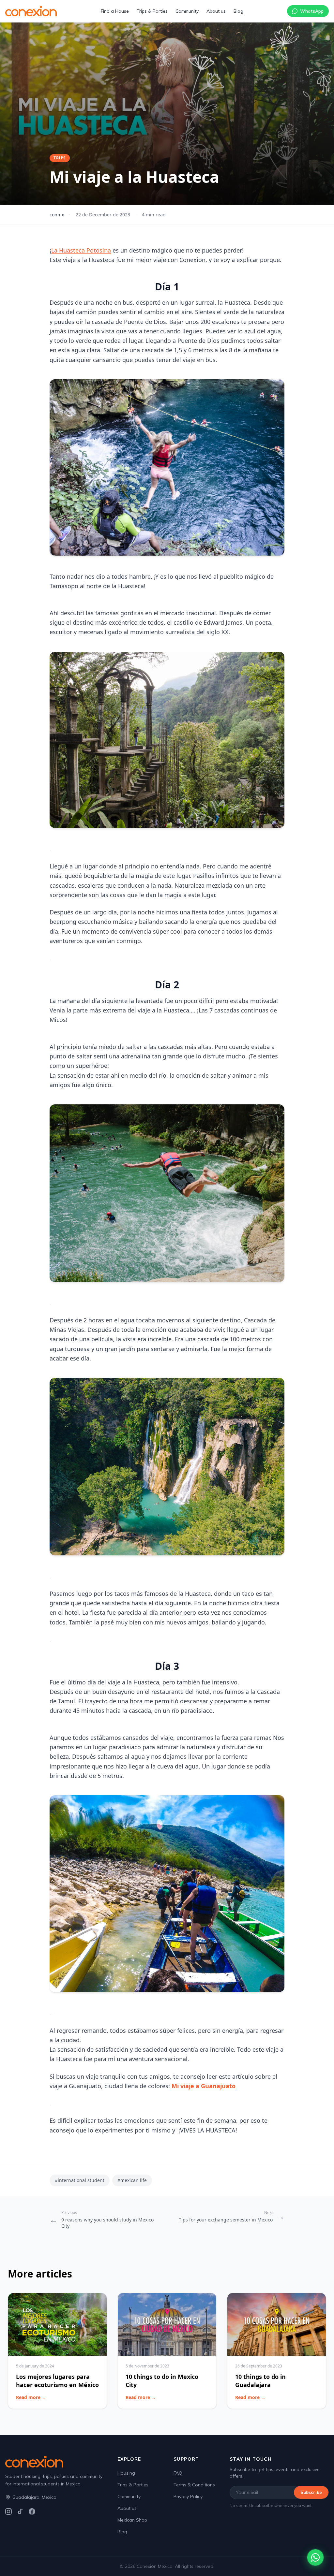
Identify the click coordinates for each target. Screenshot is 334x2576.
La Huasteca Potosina (81, 250)
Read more (31, 2397)
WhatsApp (312, 11)
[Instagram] (8, 2511)
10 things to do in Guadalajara (260, 2381)
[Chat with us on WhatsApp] (315, 2557)
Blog (238, 11)
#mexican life (132, 2180)
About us (216, 11)
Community (187, 11)
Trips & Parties (152, 11)
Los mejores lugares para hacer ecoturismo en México (57, 2381)
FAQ (178, 2473)
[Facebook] (32, 2511)
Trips (60, 158)
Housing (126, 2473)
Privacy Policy (188, 2496)
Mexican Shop (132, 2520)
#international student (80, 2180)
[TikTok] (20, 2511)
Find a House (115, 11)
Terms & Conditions (194, 2485)
